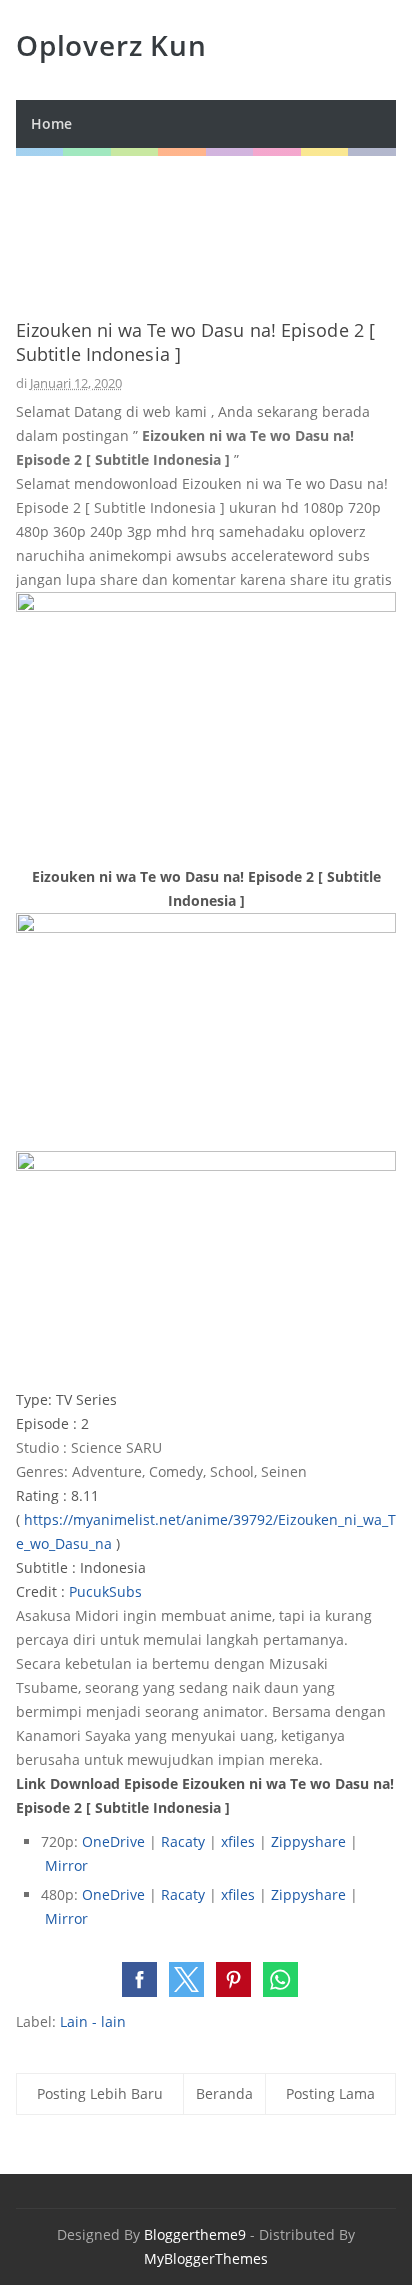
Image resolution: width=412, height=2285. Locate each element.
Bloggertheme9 (195, 2234)
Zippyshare (308, 1841)
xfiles (238, 1841)
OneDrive (113, 1841)
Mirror (66, 1865)
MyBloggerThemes (206, 2258)
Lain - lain (93, 2021)
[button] (139, 1979)
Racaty (183, 1841)
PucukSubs (105, 1591)
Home (51, 123)
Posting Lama (330, 2093)
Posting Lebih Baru (100, 2093)
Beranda (224, 2093)
